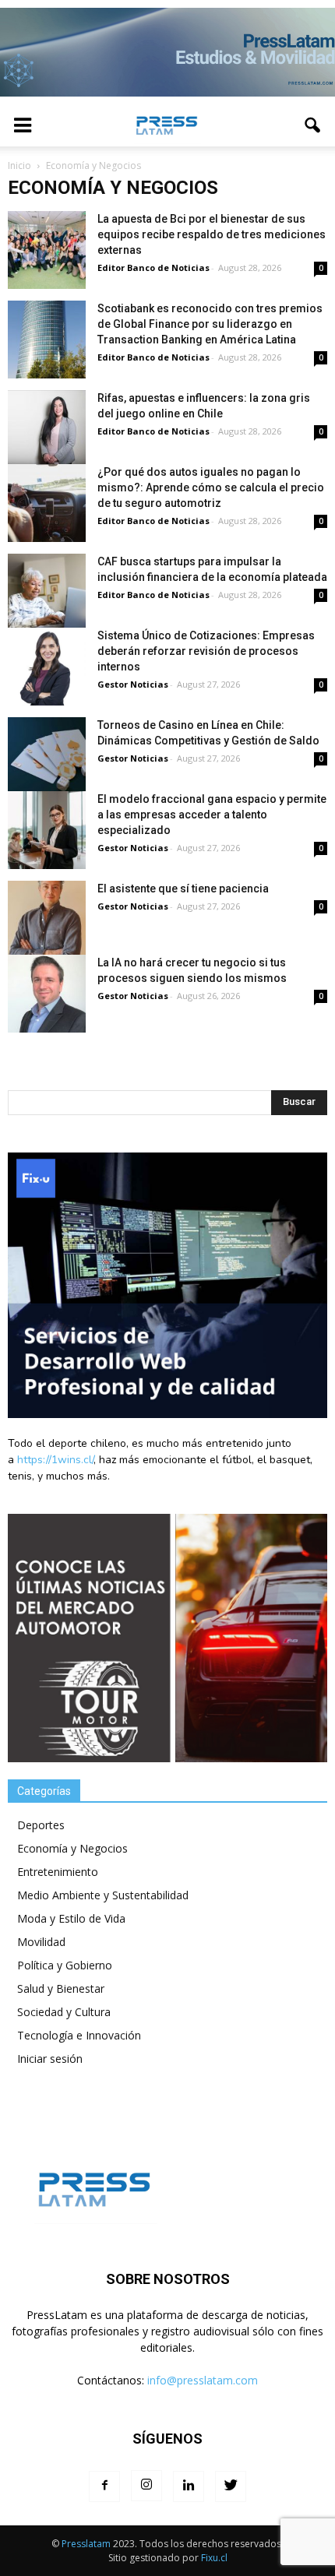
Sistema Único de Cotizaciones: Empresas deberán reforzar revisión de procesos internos (206, 651)
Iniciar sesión (50, 2059)
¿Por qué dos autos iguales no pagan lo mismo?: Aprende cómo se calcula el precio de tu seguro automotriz (211, 487)
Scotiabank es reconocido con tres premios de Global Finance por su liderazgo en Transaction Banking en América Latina (210, 324)
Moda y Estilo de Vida (71, 1918)
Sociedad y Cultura (64, 2012)
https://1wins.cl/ (55, 1460)
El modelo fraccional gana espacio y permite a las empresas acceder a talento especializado (212, 815)
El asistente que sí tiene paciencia (183, 889)
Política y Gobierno (65, 1965)
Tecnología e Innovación (79, 2035)
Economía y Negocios (72, 1848)
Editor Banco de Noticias (153, 267)
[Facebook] (104, 2486)
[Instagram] (146, 2486)
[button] (313, 125)
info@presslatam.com (203, 2380)
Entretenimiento (58, 1872)
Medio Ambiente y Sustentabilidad (103, 1895)
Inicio (19, 165)
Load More (167, 1054)
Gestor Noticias (133, 684)
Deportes (41, 1825)
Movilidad (41, 1942)
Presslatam (86, 2544)
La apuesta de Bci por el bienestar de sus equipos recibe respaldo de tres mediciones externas (212, 234)
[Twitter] (231, 2486)
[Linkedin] (189, 2486)
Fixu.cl (214, 2558)
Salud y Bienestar (61, 1988)
